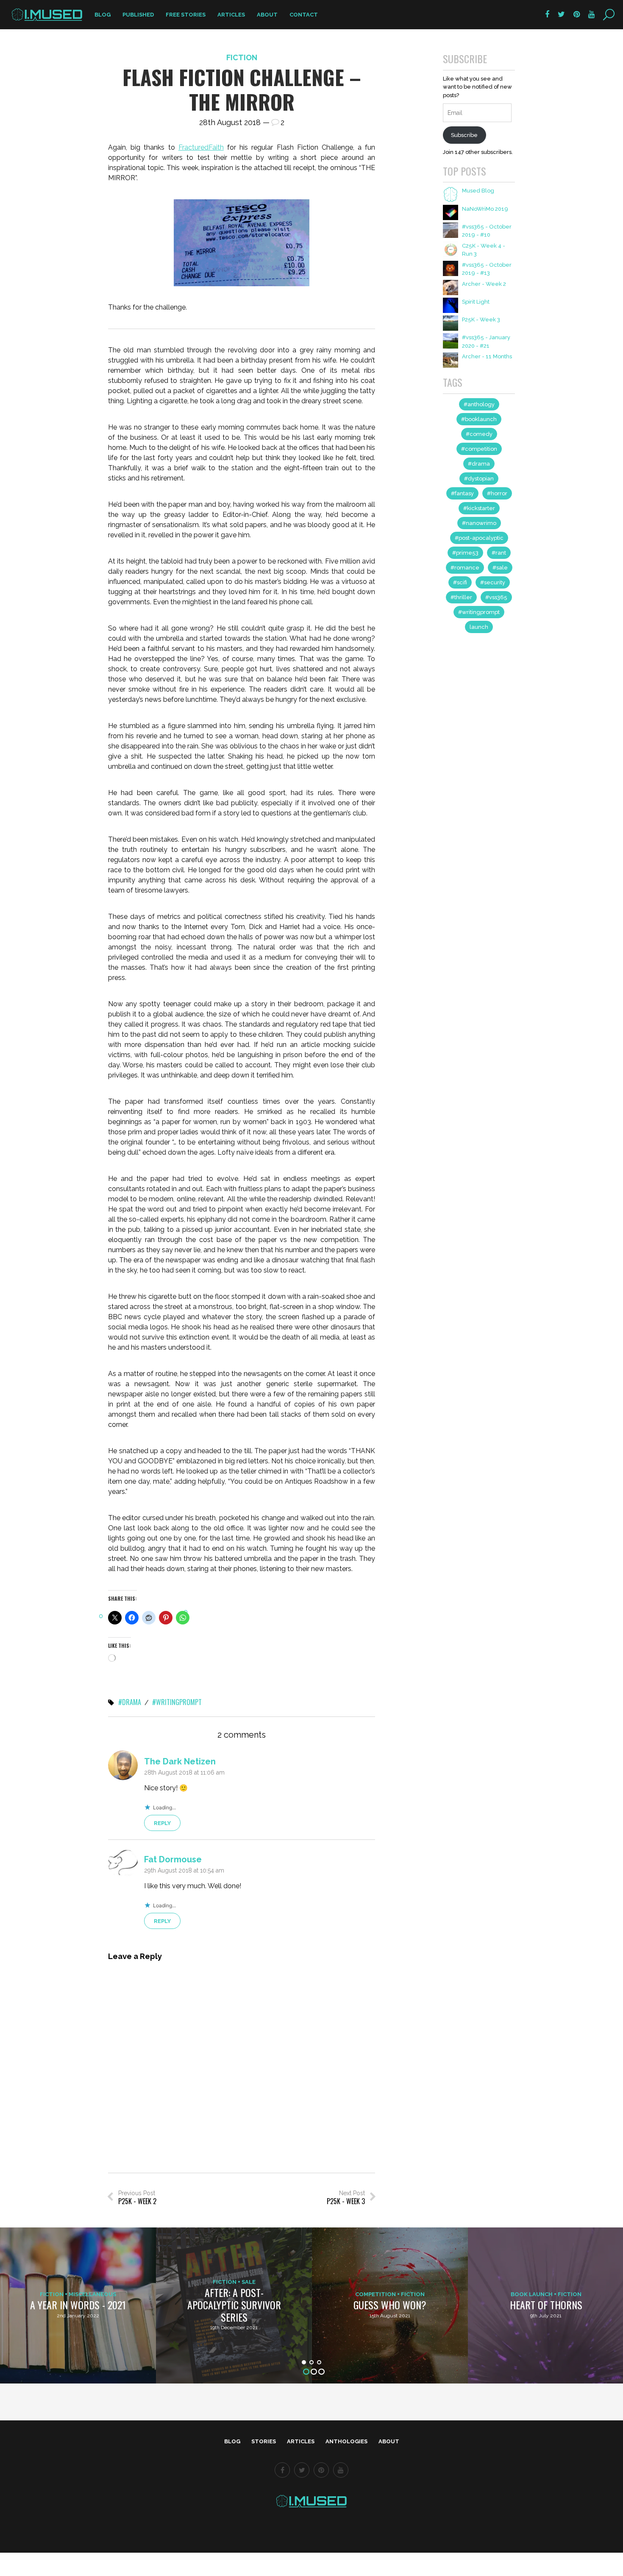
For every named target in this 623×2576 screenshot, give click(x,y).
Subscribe (464, 135)
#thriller (461, 597)
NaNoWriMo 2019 (485, 209)
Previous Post (137, 2198)
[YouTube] (341, 2470)
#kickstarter (479, 508)
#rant (499, 553)
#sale (500, 568)
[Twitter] (302, 2470)
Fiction (242, 57)
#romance (465, 568)
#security (493, 582)
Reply (162, 1823)
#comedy (479, 434)
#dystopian (479, 479)
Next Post (346, 2198)
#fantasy (462, 493)
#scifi (460, 582)
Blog (103, 15)
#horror (497, 493)
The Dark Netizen (180, 1761)
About (267, 15)
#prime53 (465, 553)
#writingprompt (177, 1702)
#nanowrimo (479, 523)
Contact (304, 15)
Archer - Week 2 (484, 284)
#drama (130, 1702)
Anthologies (346, 2441)
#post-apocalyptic (479, 538)
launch (479, 627)
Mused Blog (478, 191)
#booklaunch (479, 419)
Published (138, 15)
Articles (231, 15)
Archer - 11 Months (487, 356)
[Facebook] (282, 2470)
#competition (479, 449)
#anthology (479, 404)
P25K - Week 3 (481, 320)
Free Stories (186, 15)
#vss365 (496, 597)
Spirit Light (476, 302)
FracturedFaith (201, 147)
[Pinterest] (321, 2470)
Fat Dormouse (173, 1859)
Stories (264, 2441)
